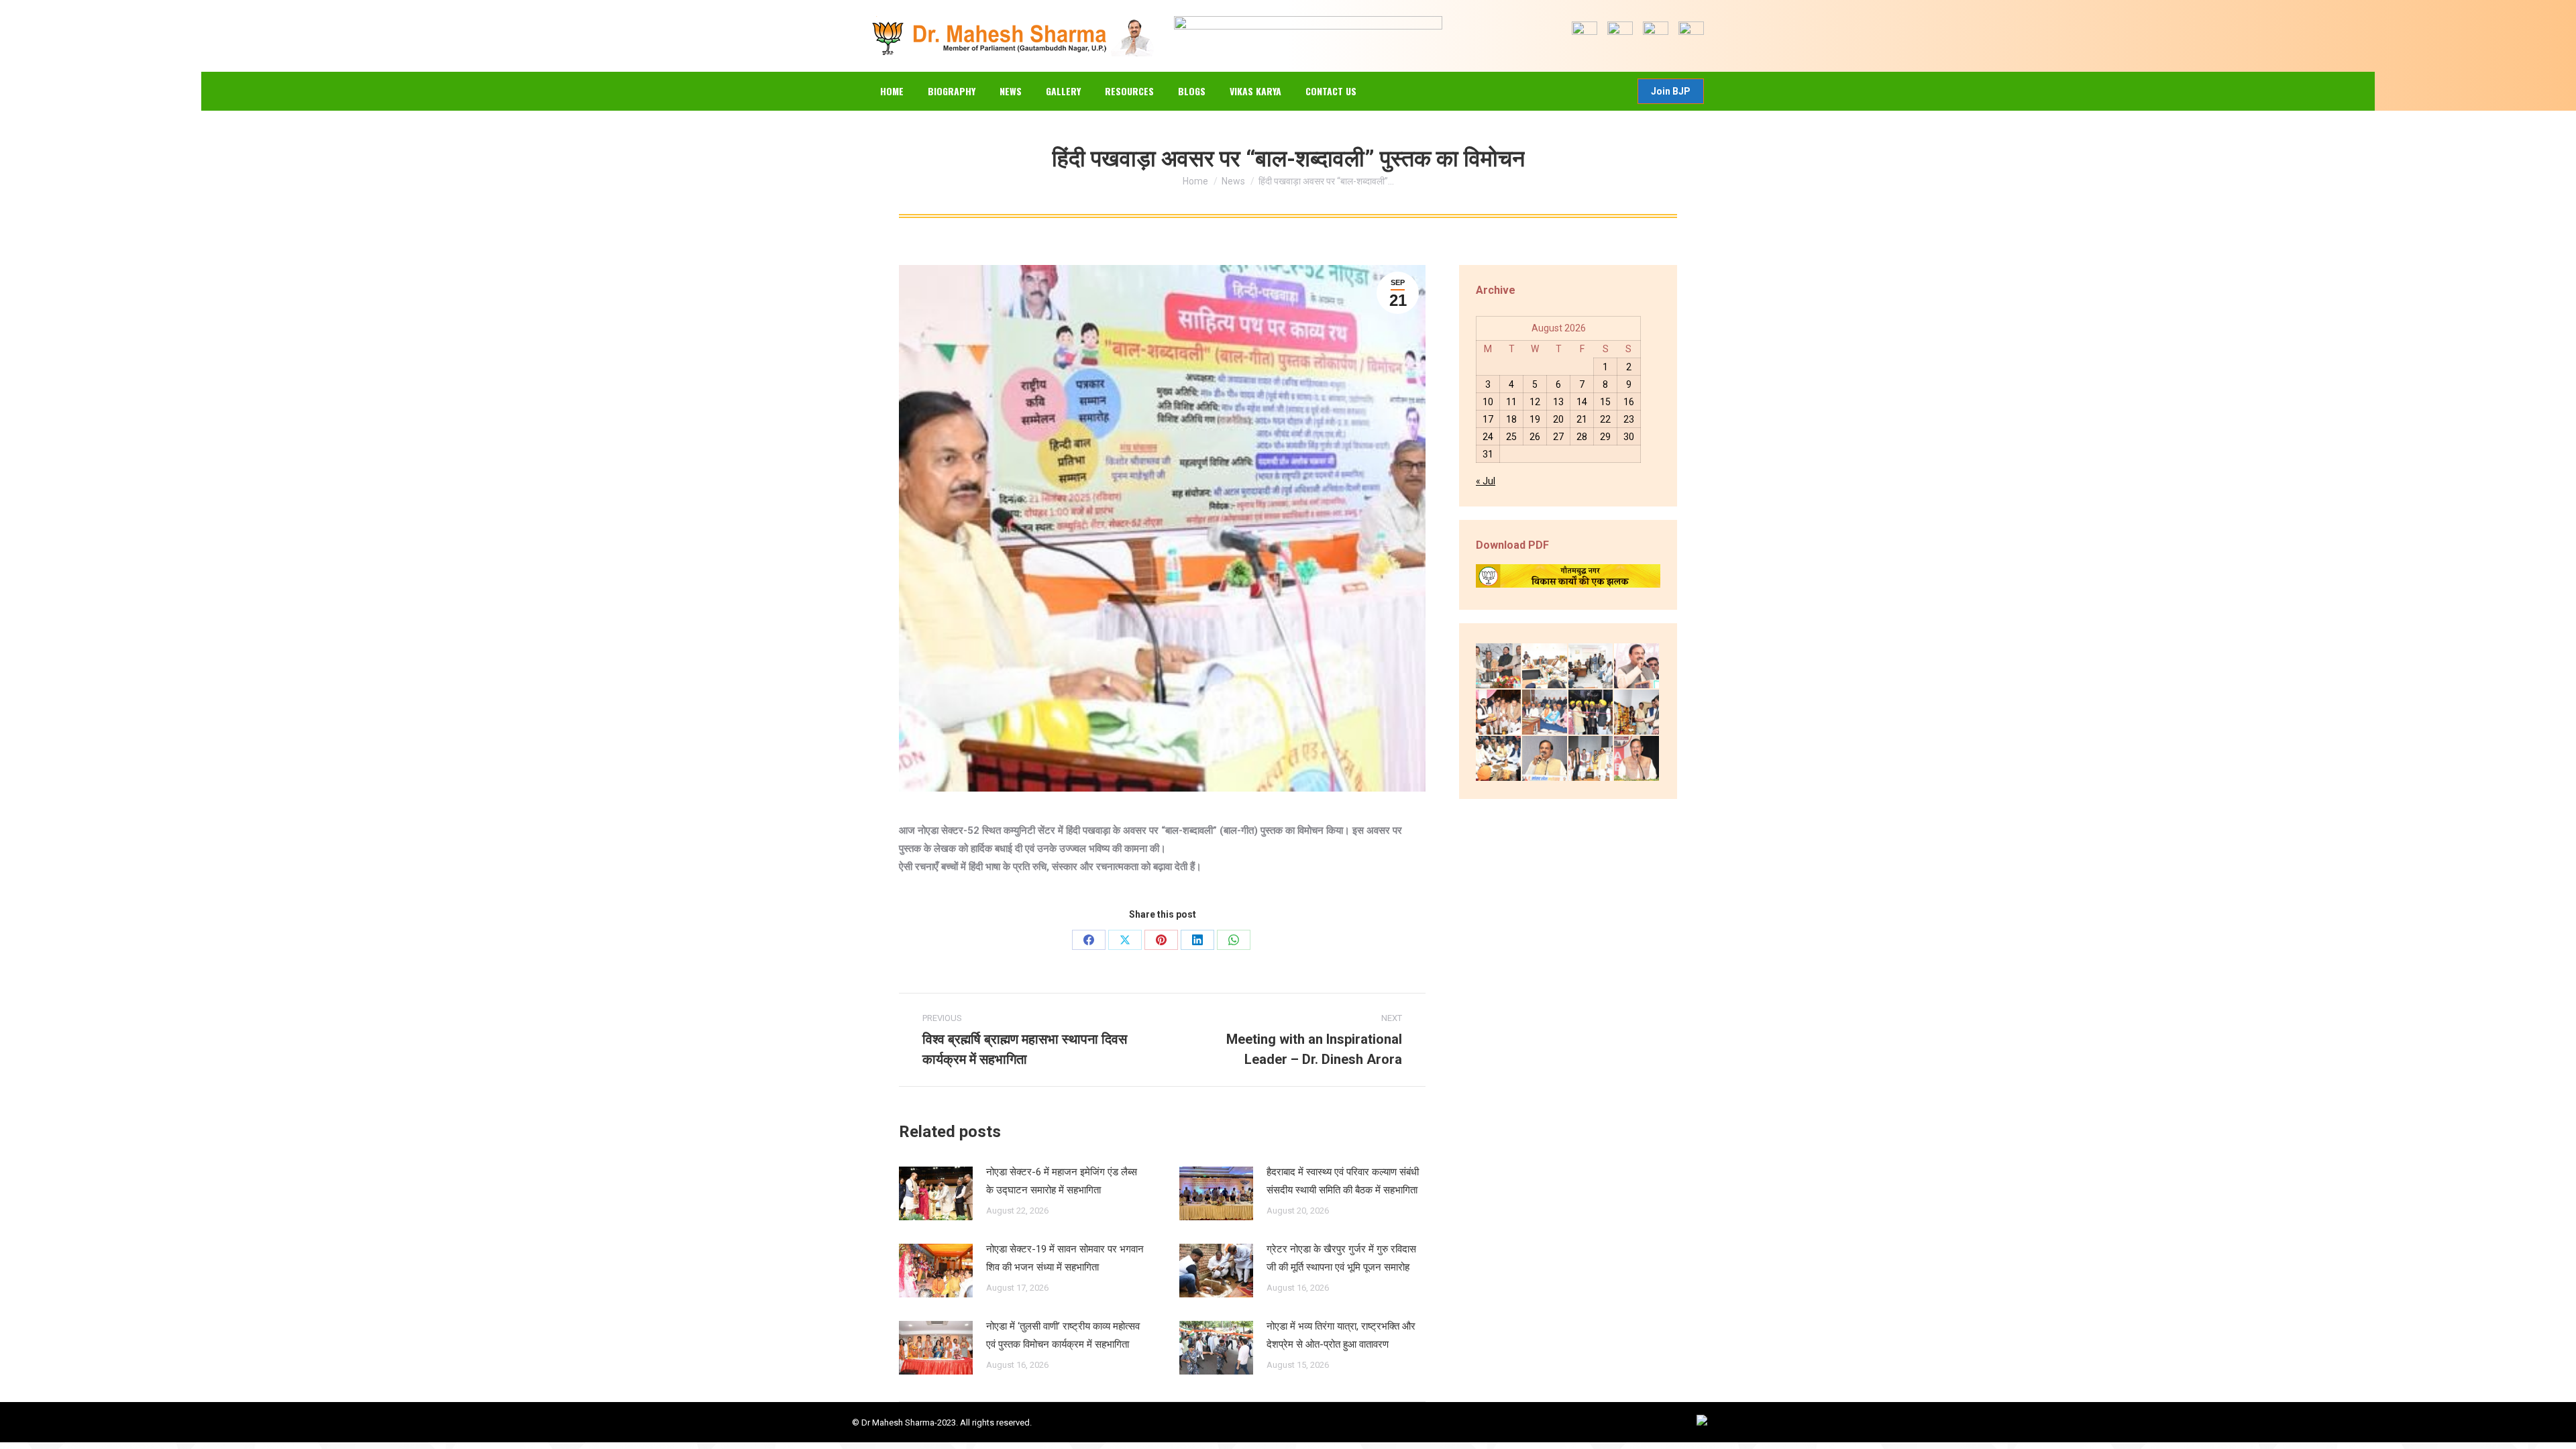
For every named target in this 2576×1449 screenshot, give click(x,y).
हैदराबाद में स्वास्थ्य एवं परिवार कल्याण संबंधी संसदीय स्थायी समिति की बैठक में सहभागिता (1343, 1181)
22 (1605, 419)
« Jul (1486, 481)
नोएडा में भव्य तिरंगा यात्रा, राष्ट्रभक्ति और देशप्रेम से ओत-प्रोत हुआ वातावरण (1341, 1335)
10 (1488, 402)
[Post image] (936, 1193)
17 (1488, 419)
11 (1511, 402)
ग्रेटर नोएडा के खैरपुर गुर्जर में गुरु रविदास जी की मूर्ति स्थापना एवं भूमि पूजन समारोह (1341, 1258)
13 (1558, 402)
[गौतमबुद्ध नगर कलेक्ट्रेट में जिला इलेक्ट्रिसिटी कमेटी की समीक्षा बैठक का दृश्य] (1545, 666)
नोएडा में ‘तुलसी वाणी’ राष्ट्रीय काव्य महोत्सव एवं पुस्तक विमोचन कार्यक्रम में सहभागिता (1063, 1335)
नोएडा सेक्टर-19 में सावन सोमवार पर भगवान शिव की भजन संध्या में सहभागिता (1065, 1258)
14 (1582, 402)
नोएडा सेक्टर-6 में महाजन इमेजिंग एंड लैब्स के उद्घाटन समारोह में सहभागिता (1062, 1181)
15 (1605, 402)
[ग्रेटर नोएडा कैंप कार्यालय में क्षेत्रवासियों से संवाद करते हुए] (1592, 666)
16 (1629, 402)
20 (1558, 419)
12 (1535, 402)
